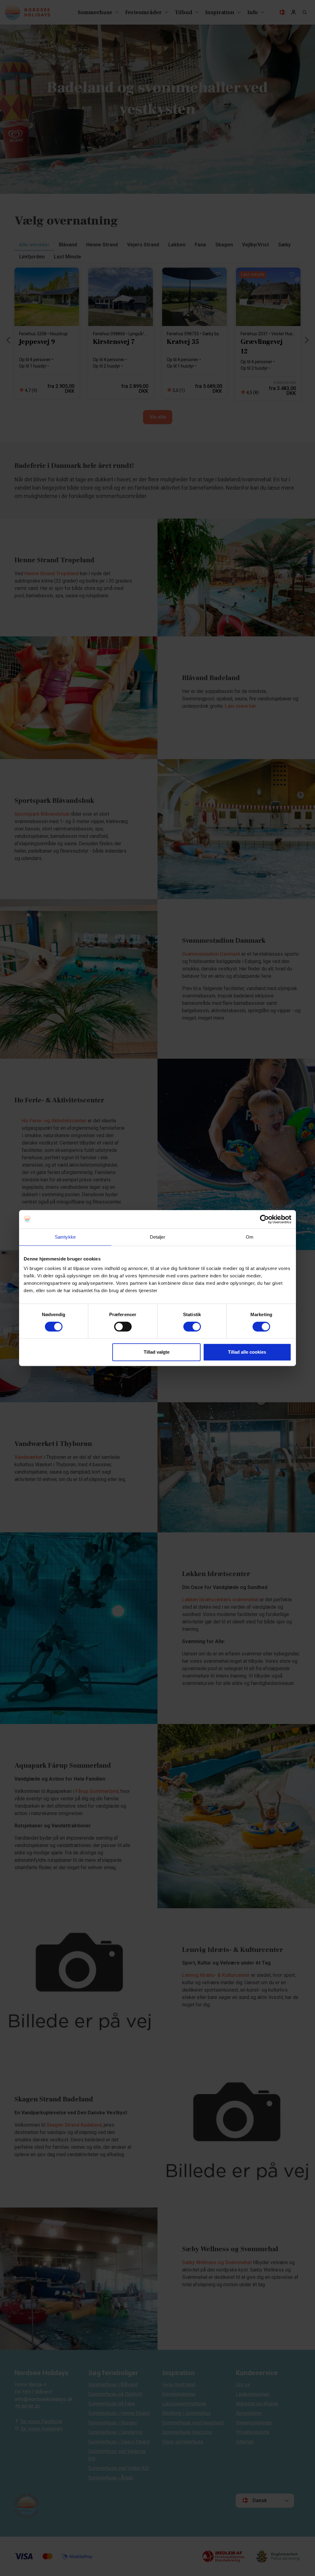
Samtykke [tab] (65, 1237)
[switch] (123, 1327)
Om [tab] (250, 1237)
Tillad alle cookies (247, 1352)
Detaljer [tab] (158, 1237)
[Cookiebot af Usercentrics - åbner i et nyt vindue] (264, 1219)
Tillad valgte (157, 1352)
